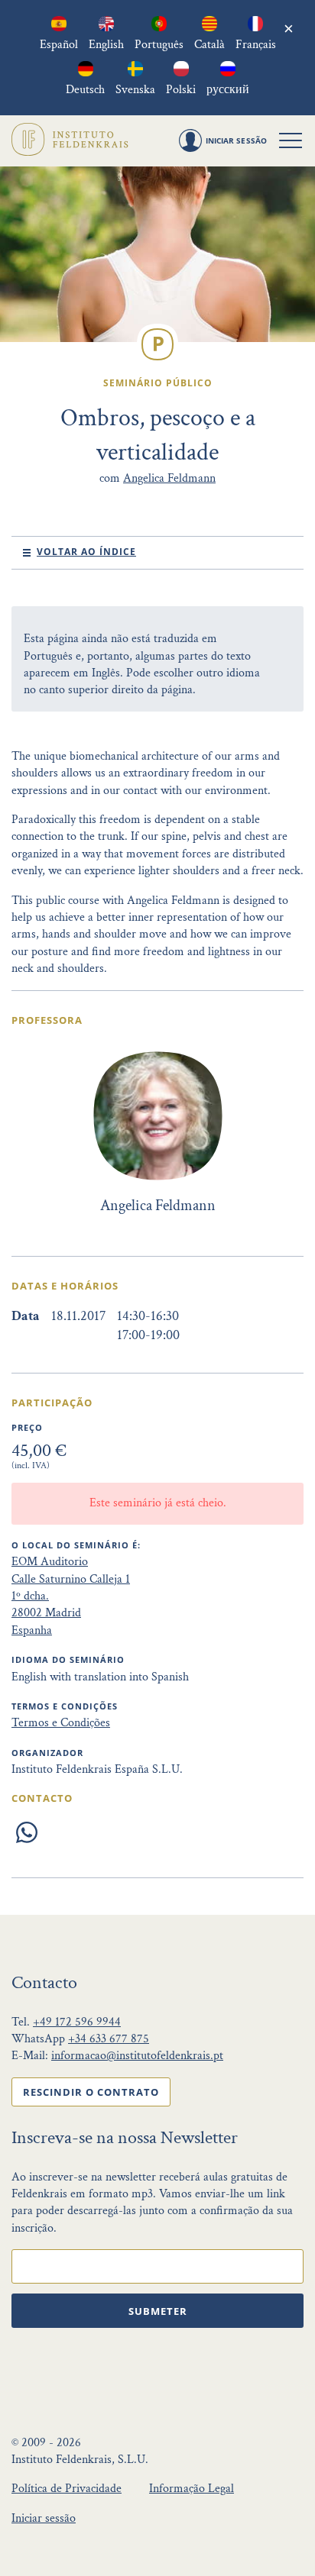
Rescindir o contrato (91, 2092)
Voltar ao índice (86, 552)
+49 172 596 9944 (77, 2022)
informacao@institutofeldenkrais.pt (137, 2056)
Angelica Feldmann (169, 478)
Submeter (158, 2311)
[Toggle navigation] (291, 140)
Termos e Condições (61, 1723)
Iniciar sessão (44, 2518)
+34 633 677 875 (109, 2039)
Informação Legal (192, 2489)
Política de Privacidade (67, 2489)
